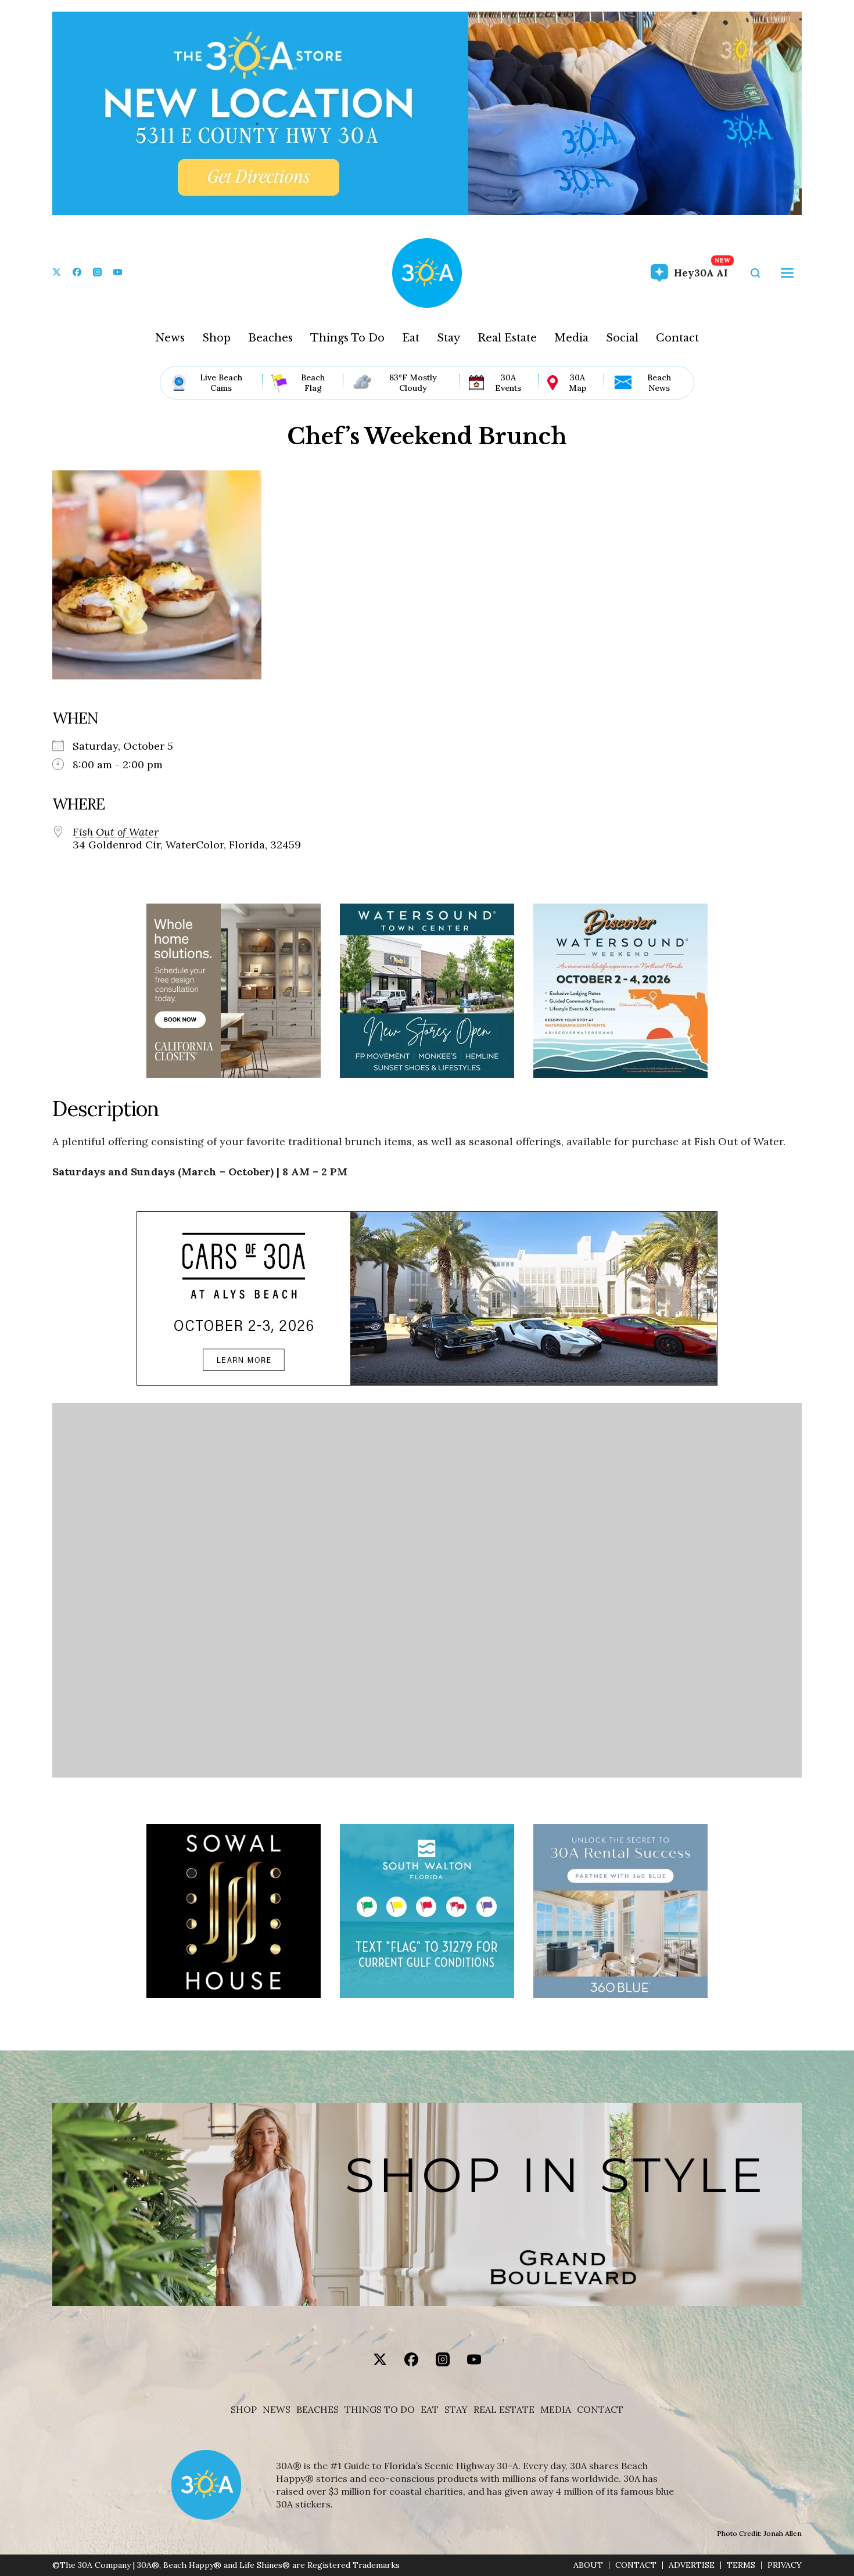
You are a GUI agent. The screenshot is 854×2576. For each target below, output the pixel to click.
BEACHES (317, 2410)
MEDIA (556, 2410)
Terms (741, 2565)
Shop (216, 338)
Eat (411, 338)
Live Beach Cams (221, 383)
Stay (448, 338)
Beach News (659, 383)
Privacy (785, 2565)
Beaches (270, 338)
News (170, 338)
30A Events (508, 383)
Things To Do (347, 338)
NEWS (277, 2410)
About (588, 2565)
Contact (677, 338)
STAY (456, 2410)
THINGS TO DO (380, 2410)
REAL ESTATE (504, 2410)
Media (571, 338)
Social (622, 338)
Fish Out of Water (116, 832)
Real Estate (507, 338)
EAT (430, 2410)
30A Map (577, 383)
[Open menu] (787, 273)
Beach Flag (313, 383)
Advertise (692, 2565)
